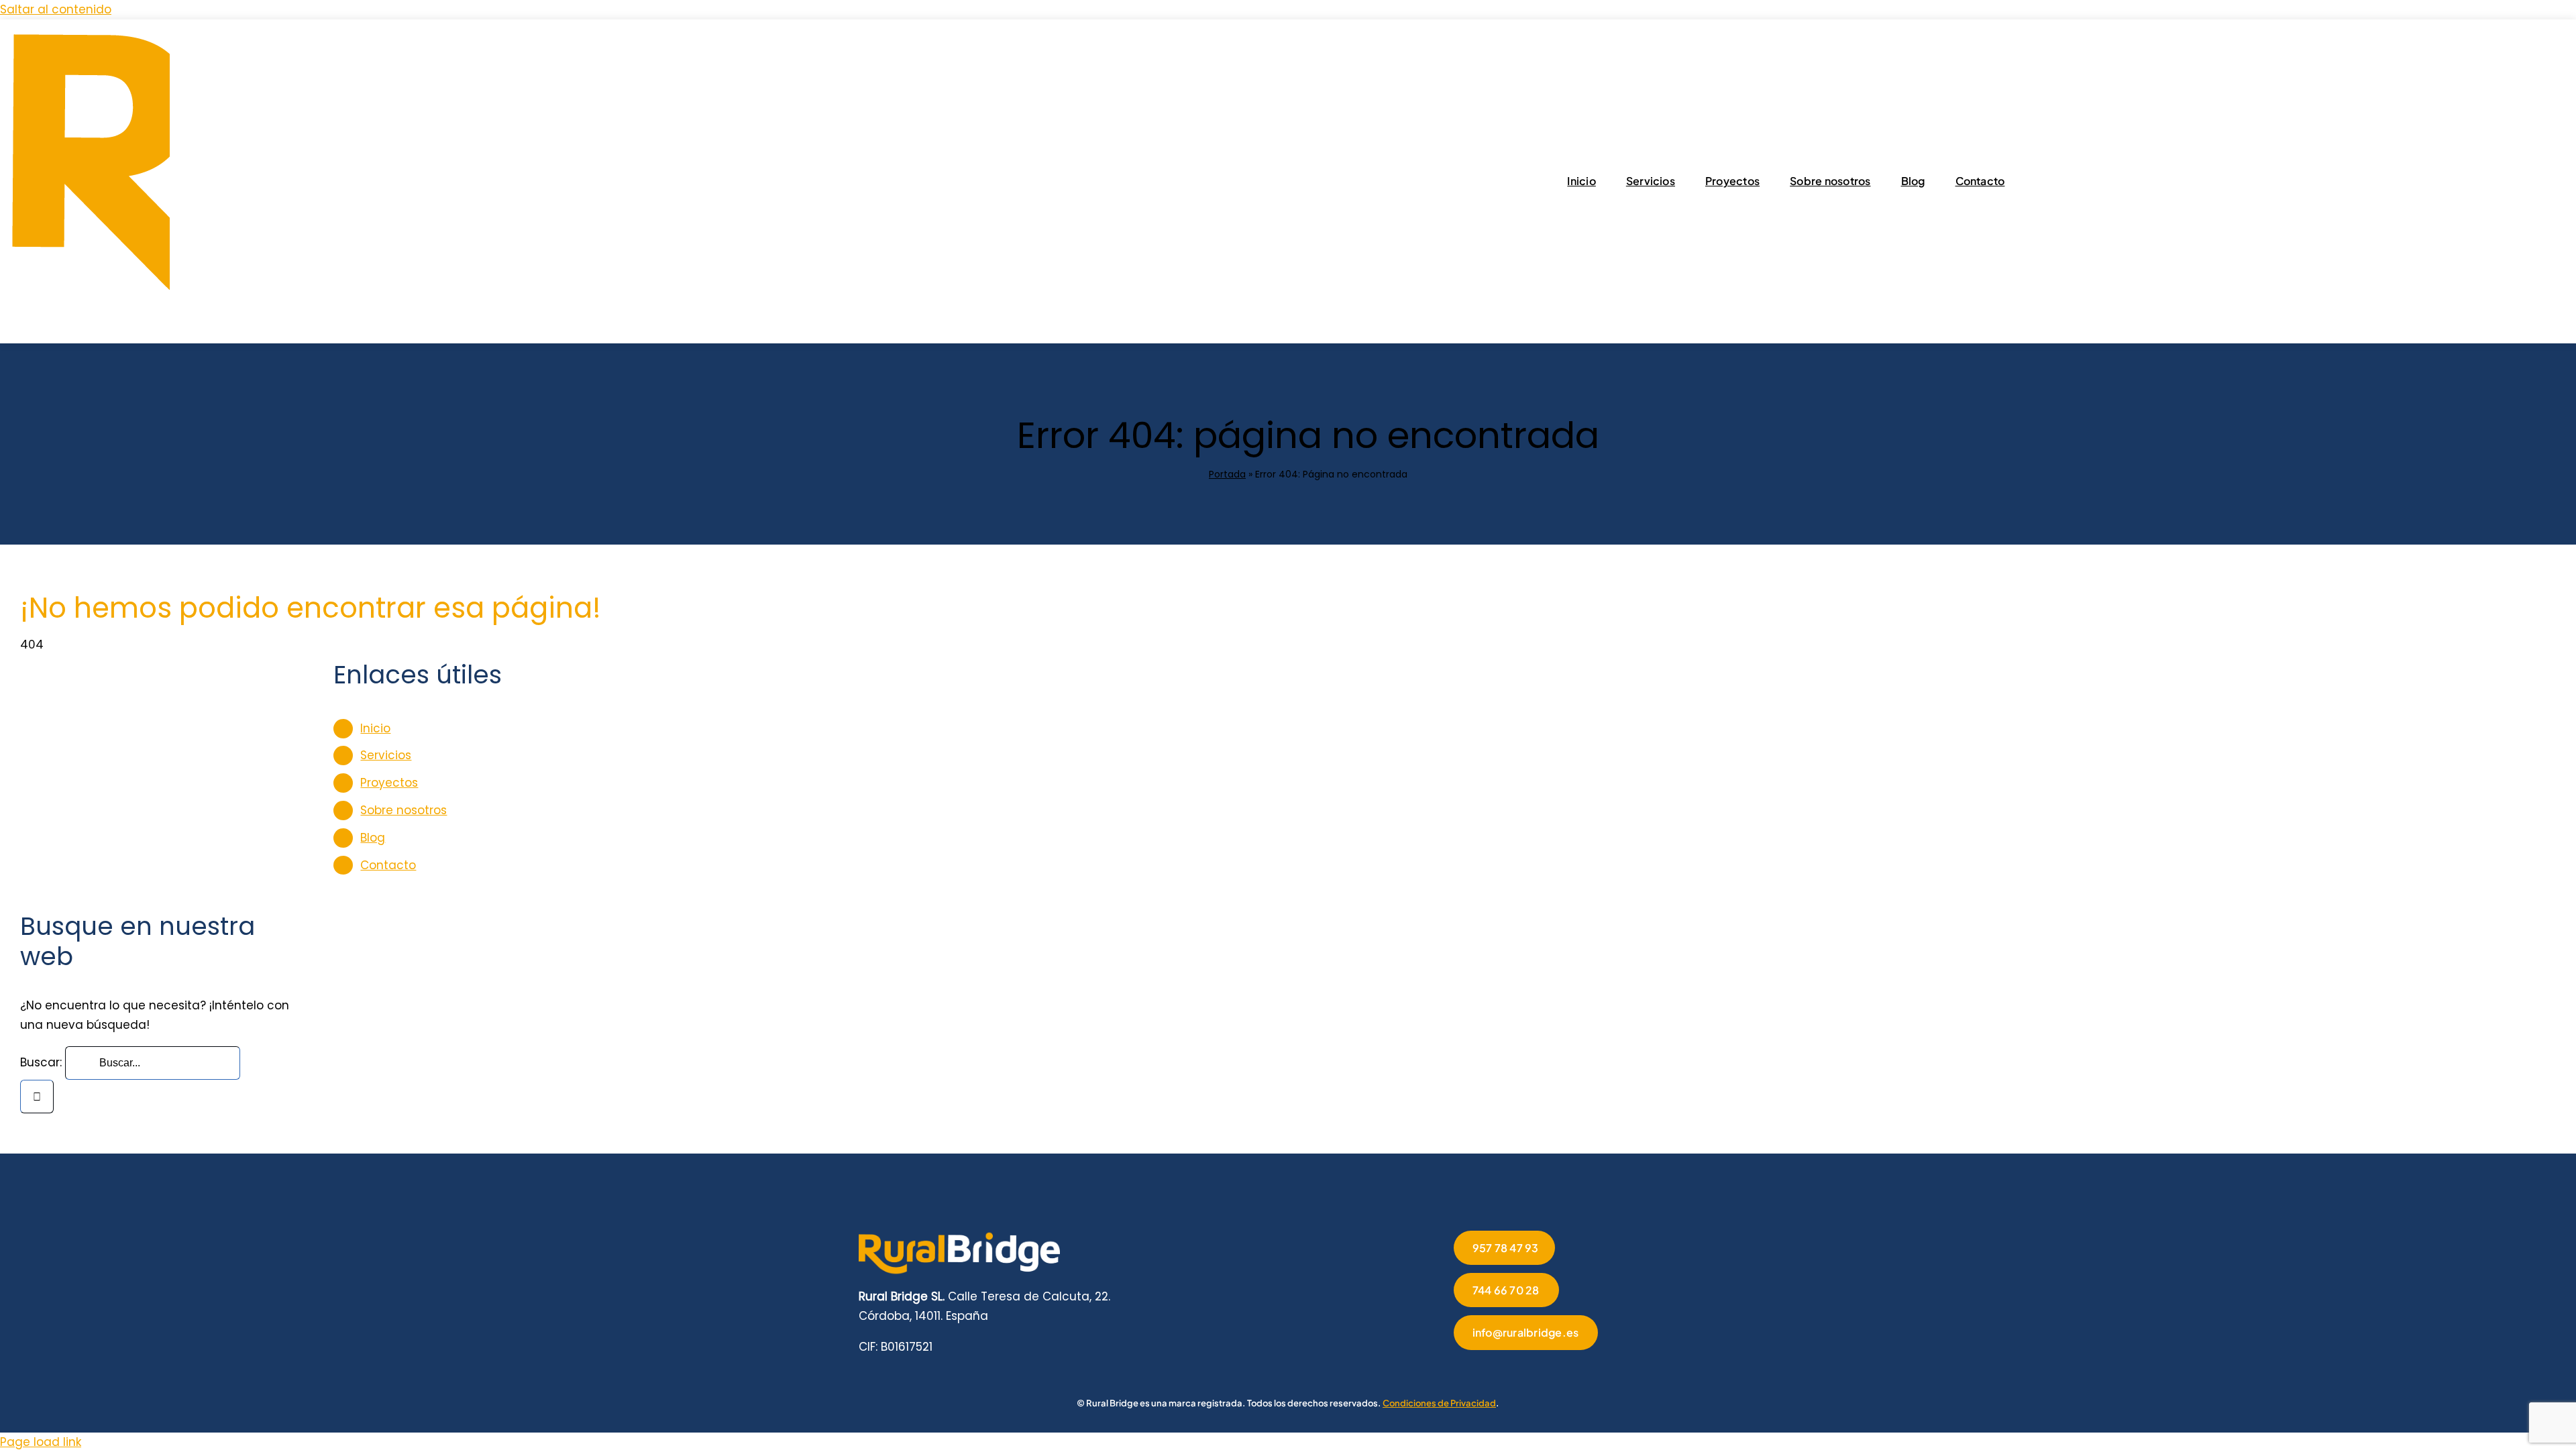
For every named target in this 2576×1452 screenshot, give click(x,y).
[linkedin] (1522, 1369)
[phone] (1587, 1369)
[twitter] (1479, 1369)
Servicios (386, 755)
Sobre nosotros (404, 810)
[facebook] (1458, 1369)
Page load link (41, 1442)
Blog (373, 838)
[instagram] (1501, 1369)
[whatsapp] (1544, 1369)
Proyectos (389, 783)
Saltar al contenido (56, 9)
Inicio (375, 728)
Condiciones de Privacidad (1439, 1403)
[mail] (1565, 1369)
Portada (1227, 474)
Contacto (388, 865)
